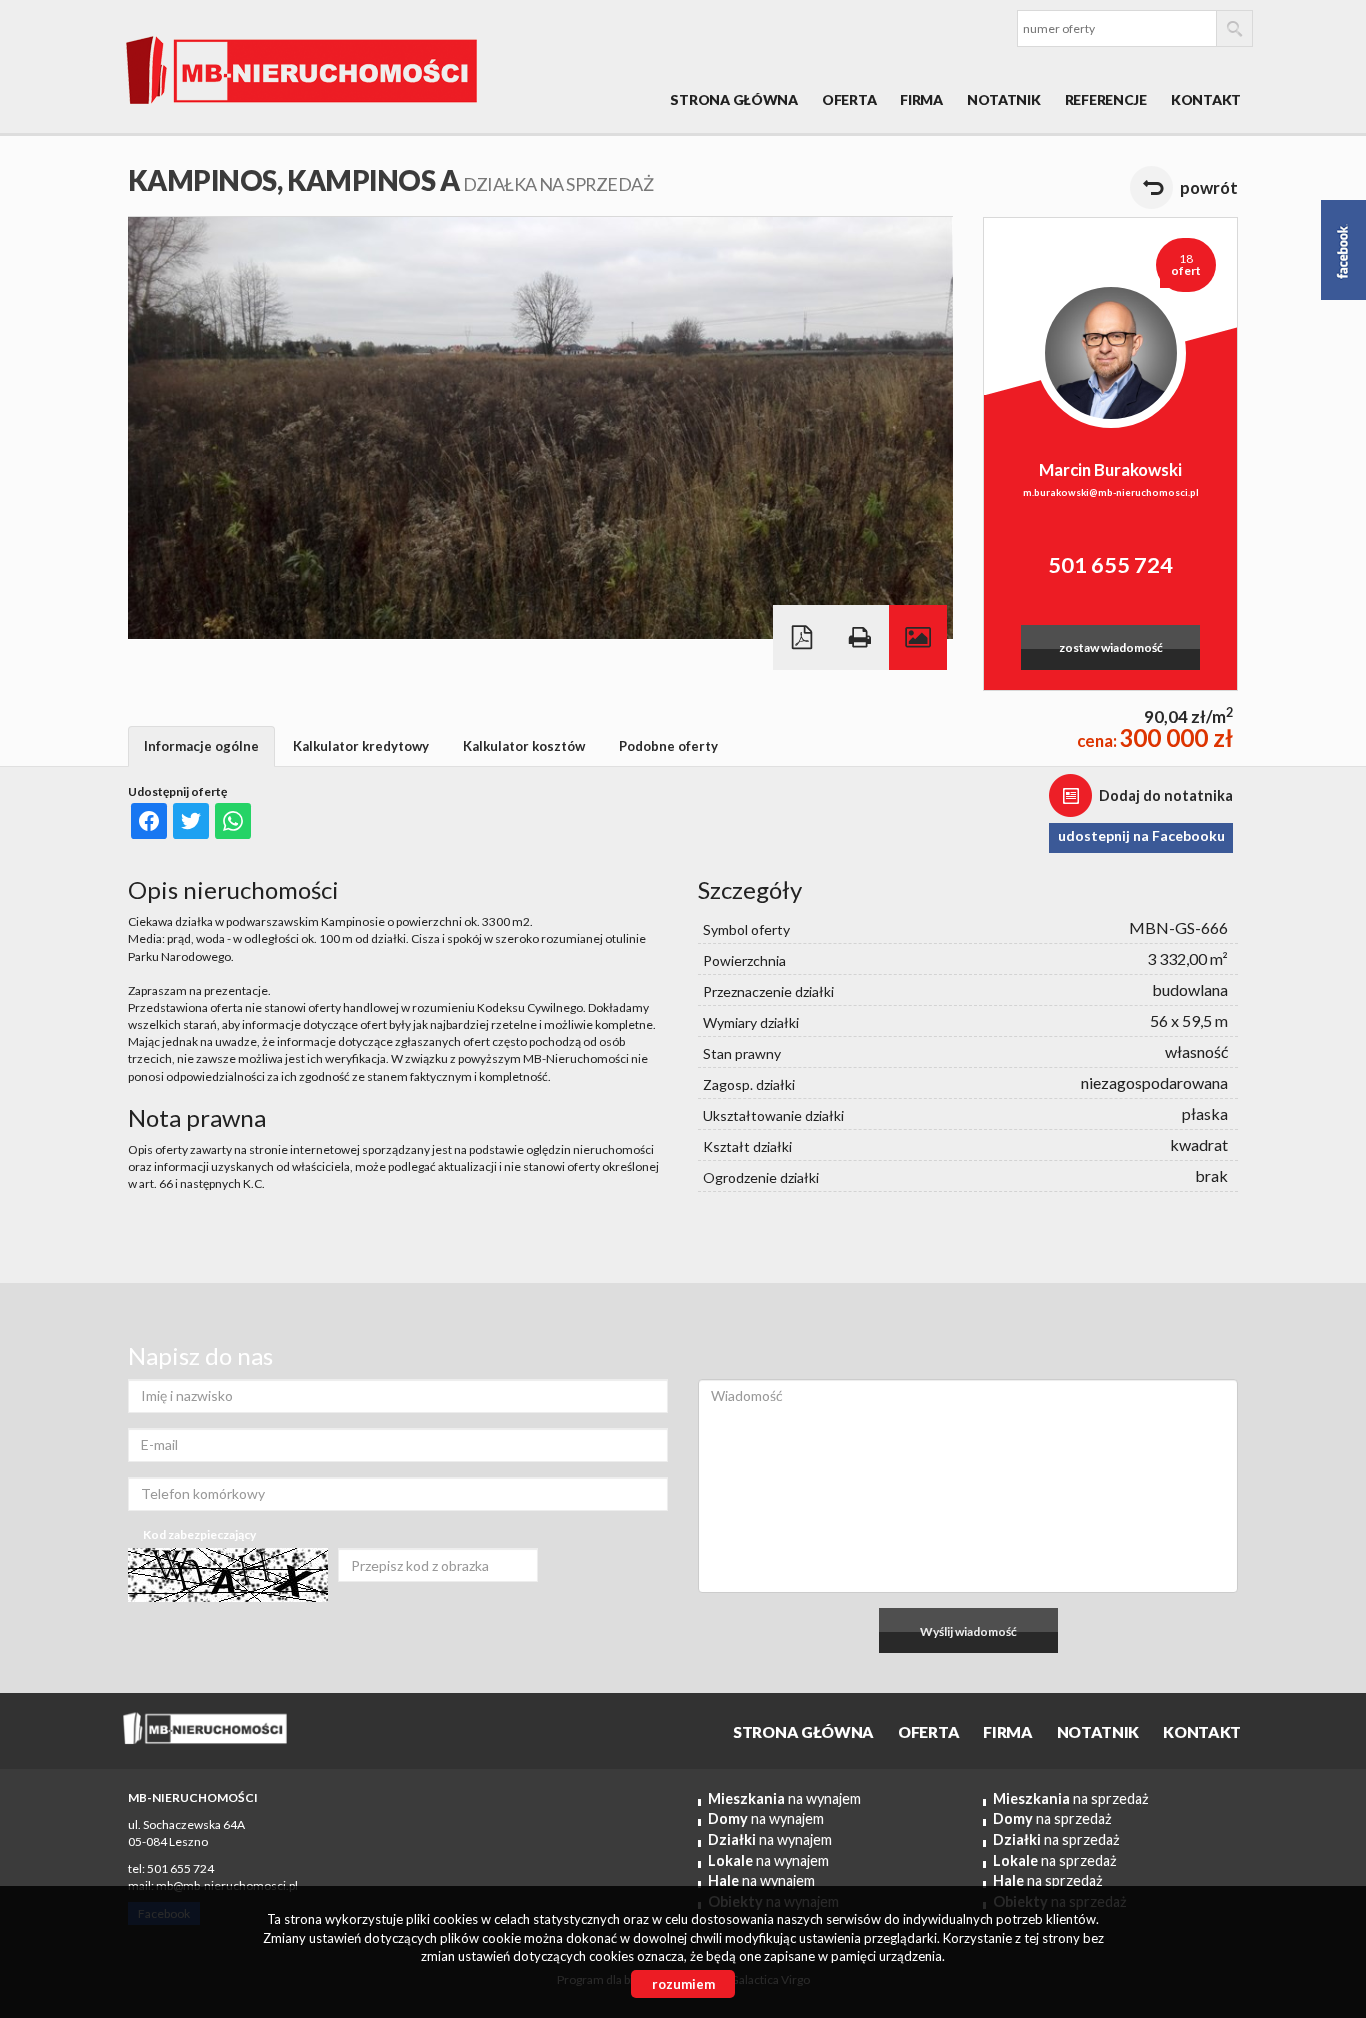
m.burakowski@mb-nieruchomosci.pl (1111, 492)
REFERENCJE (1106, 99)
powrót (1209, 187)
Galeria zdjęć (918, 637)
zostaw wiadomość (1111, 647)
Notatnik (1004, 99)
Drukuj (860, 637)
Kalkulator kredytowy (361, 746)
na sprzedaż (1071, 1798)
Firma (921, 99)
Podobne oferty (668, 746)
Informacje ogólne (201, 746)
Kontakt (1206, 99)
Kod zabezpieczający (199, 1534)
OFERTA (849, 99)
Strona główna (733, 99)
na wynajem (784, 1798)
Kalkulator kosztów (524, 746)
